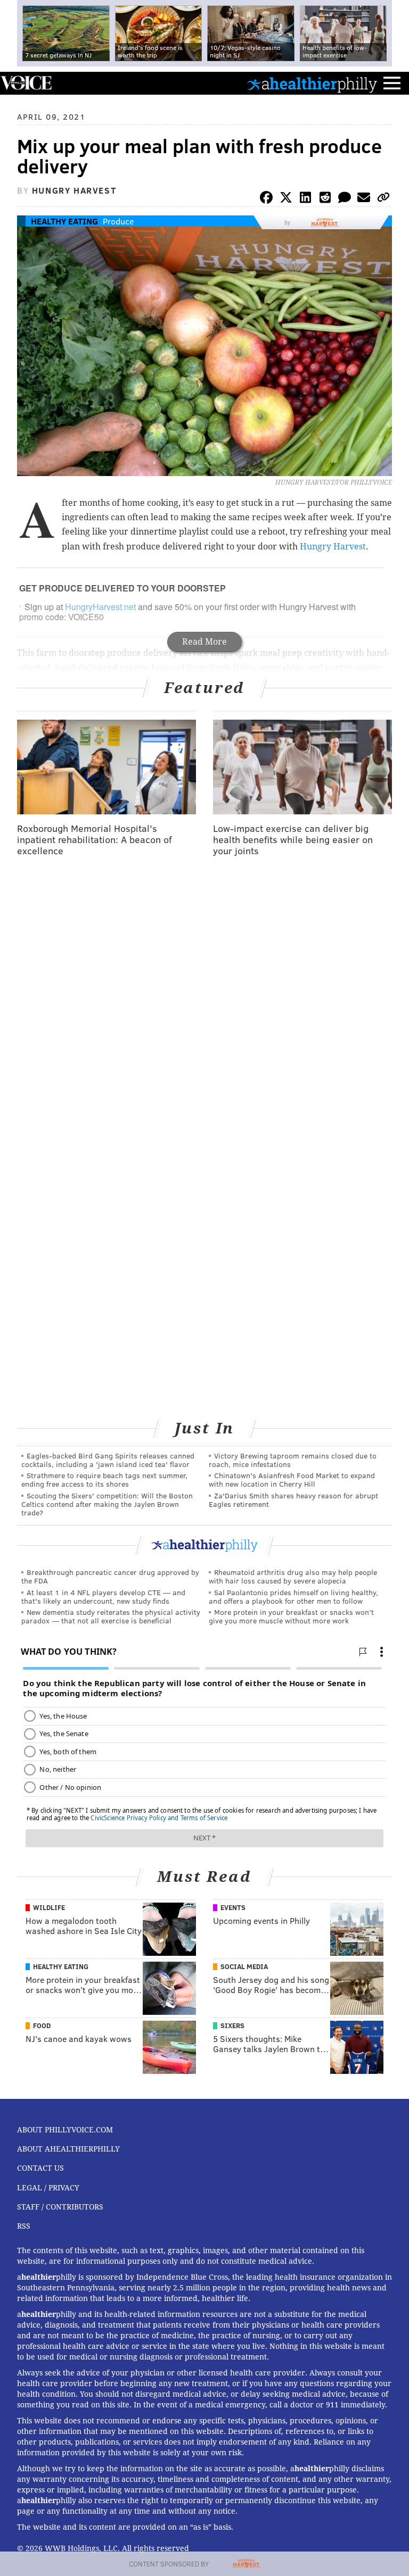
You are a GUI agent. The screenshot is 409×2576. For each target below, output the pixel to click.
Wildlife (49, 1907)
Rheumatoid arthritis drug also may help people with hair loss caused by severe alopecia (293, 1576)
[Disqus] (204, 1003)
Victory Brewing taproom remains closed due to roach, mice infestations (293, 1460)
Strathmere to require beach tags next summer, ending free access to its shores (104, 1479)
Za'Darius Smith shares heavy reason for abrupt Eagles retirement (293, 1500)
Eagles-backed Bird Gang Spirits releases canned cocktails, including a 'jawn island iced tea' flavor (108, 1460)
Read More (204, 642)
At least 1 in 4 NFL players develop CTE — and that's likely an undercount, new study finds (103, 1597)
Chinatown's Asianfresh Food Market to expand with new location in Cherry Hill (292, 1479)
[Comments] (345, 199)
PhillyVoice (26, 83)
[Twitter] (286, 199)
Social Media (244, 1966)
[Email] (364, 199)
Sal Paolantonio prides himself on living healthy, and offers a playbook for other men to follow (293, 1597)
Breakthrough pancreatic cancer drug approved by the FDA (110, 1576)
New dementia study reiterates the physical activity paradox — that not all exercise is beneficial (111, 1616)
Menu (392, 83)
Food (42, 2025)
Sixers (232, 2025)
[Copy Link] (383, 199)
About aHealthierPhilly (68, 2149)
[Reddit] (325, 199)
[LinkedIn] (306, 199)
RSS (24, 2226)
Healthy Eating (64, 221)
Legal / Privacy (48, 2188)
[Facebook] (266, 199)
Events (233, 1907)
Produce (118, 221)
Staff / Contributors (60, 2207)
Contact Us (40, 2168)
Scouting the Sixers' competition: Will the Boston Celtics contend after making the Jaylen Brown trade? (107, 1504)
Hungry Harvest (333, 547)
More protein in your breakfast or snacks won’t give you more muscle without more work (291, 1616)
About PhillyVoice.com (65, 2130)
